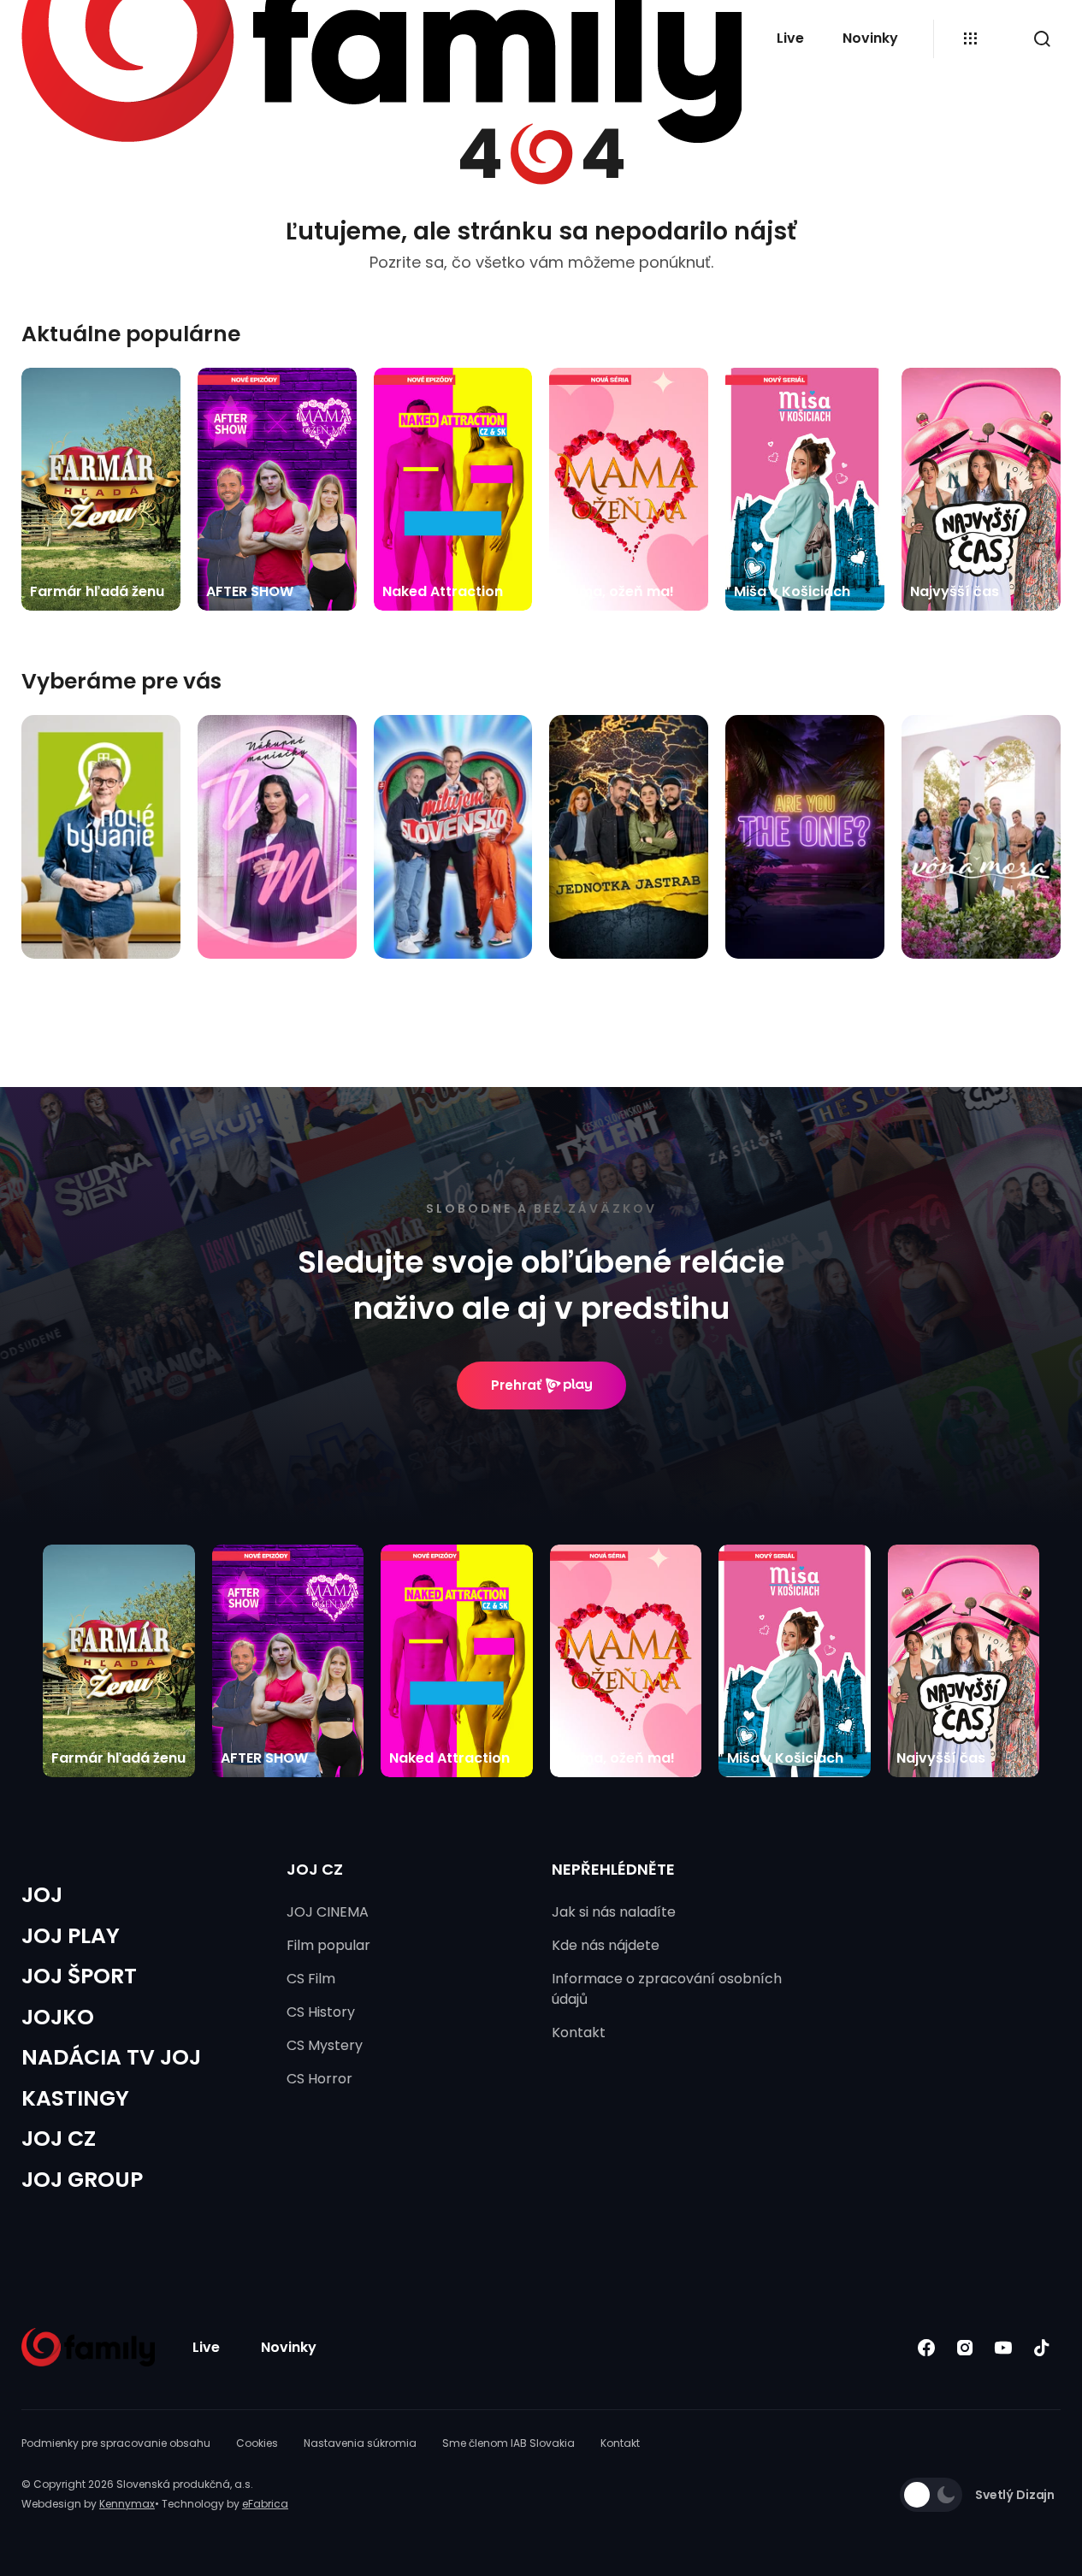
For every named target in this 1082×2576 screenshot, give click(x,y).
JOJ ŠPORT (79, 1976)
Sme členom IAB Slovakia (508, 2443)
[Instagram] (964, 2347)
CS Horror (319, 2079)
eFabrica (265, 2504)
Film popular (328, 1945)
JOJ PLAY (71, 1936)
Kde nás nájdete (606, 1945)
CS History (321, 2012)
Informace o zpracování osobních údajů (667, 1989)
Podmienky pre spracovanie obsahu (116, 2443)
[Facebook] (926, 2347)
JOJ (42, 1895)
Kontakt (579, 2032)
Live (790, 38)
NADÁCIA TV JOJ (111, 2057)
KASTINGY (75, 2098)
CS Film (311, 1979)
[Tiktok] (1041, 2347)
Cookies (257, 2443)
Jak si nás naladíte (614, 1912)
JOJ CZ (59, 2139)
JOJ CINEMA (328, 1912)
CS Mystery (325, 2045)
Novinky (870, 38)
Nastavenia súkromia (360, 2443)
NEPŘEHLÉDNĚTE (613, 1869)
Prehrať (516, 1385)
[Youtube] (1003, 2347)
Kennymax (127, 2504)
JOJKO (58, 2017)
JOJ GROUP (82, 2180)
